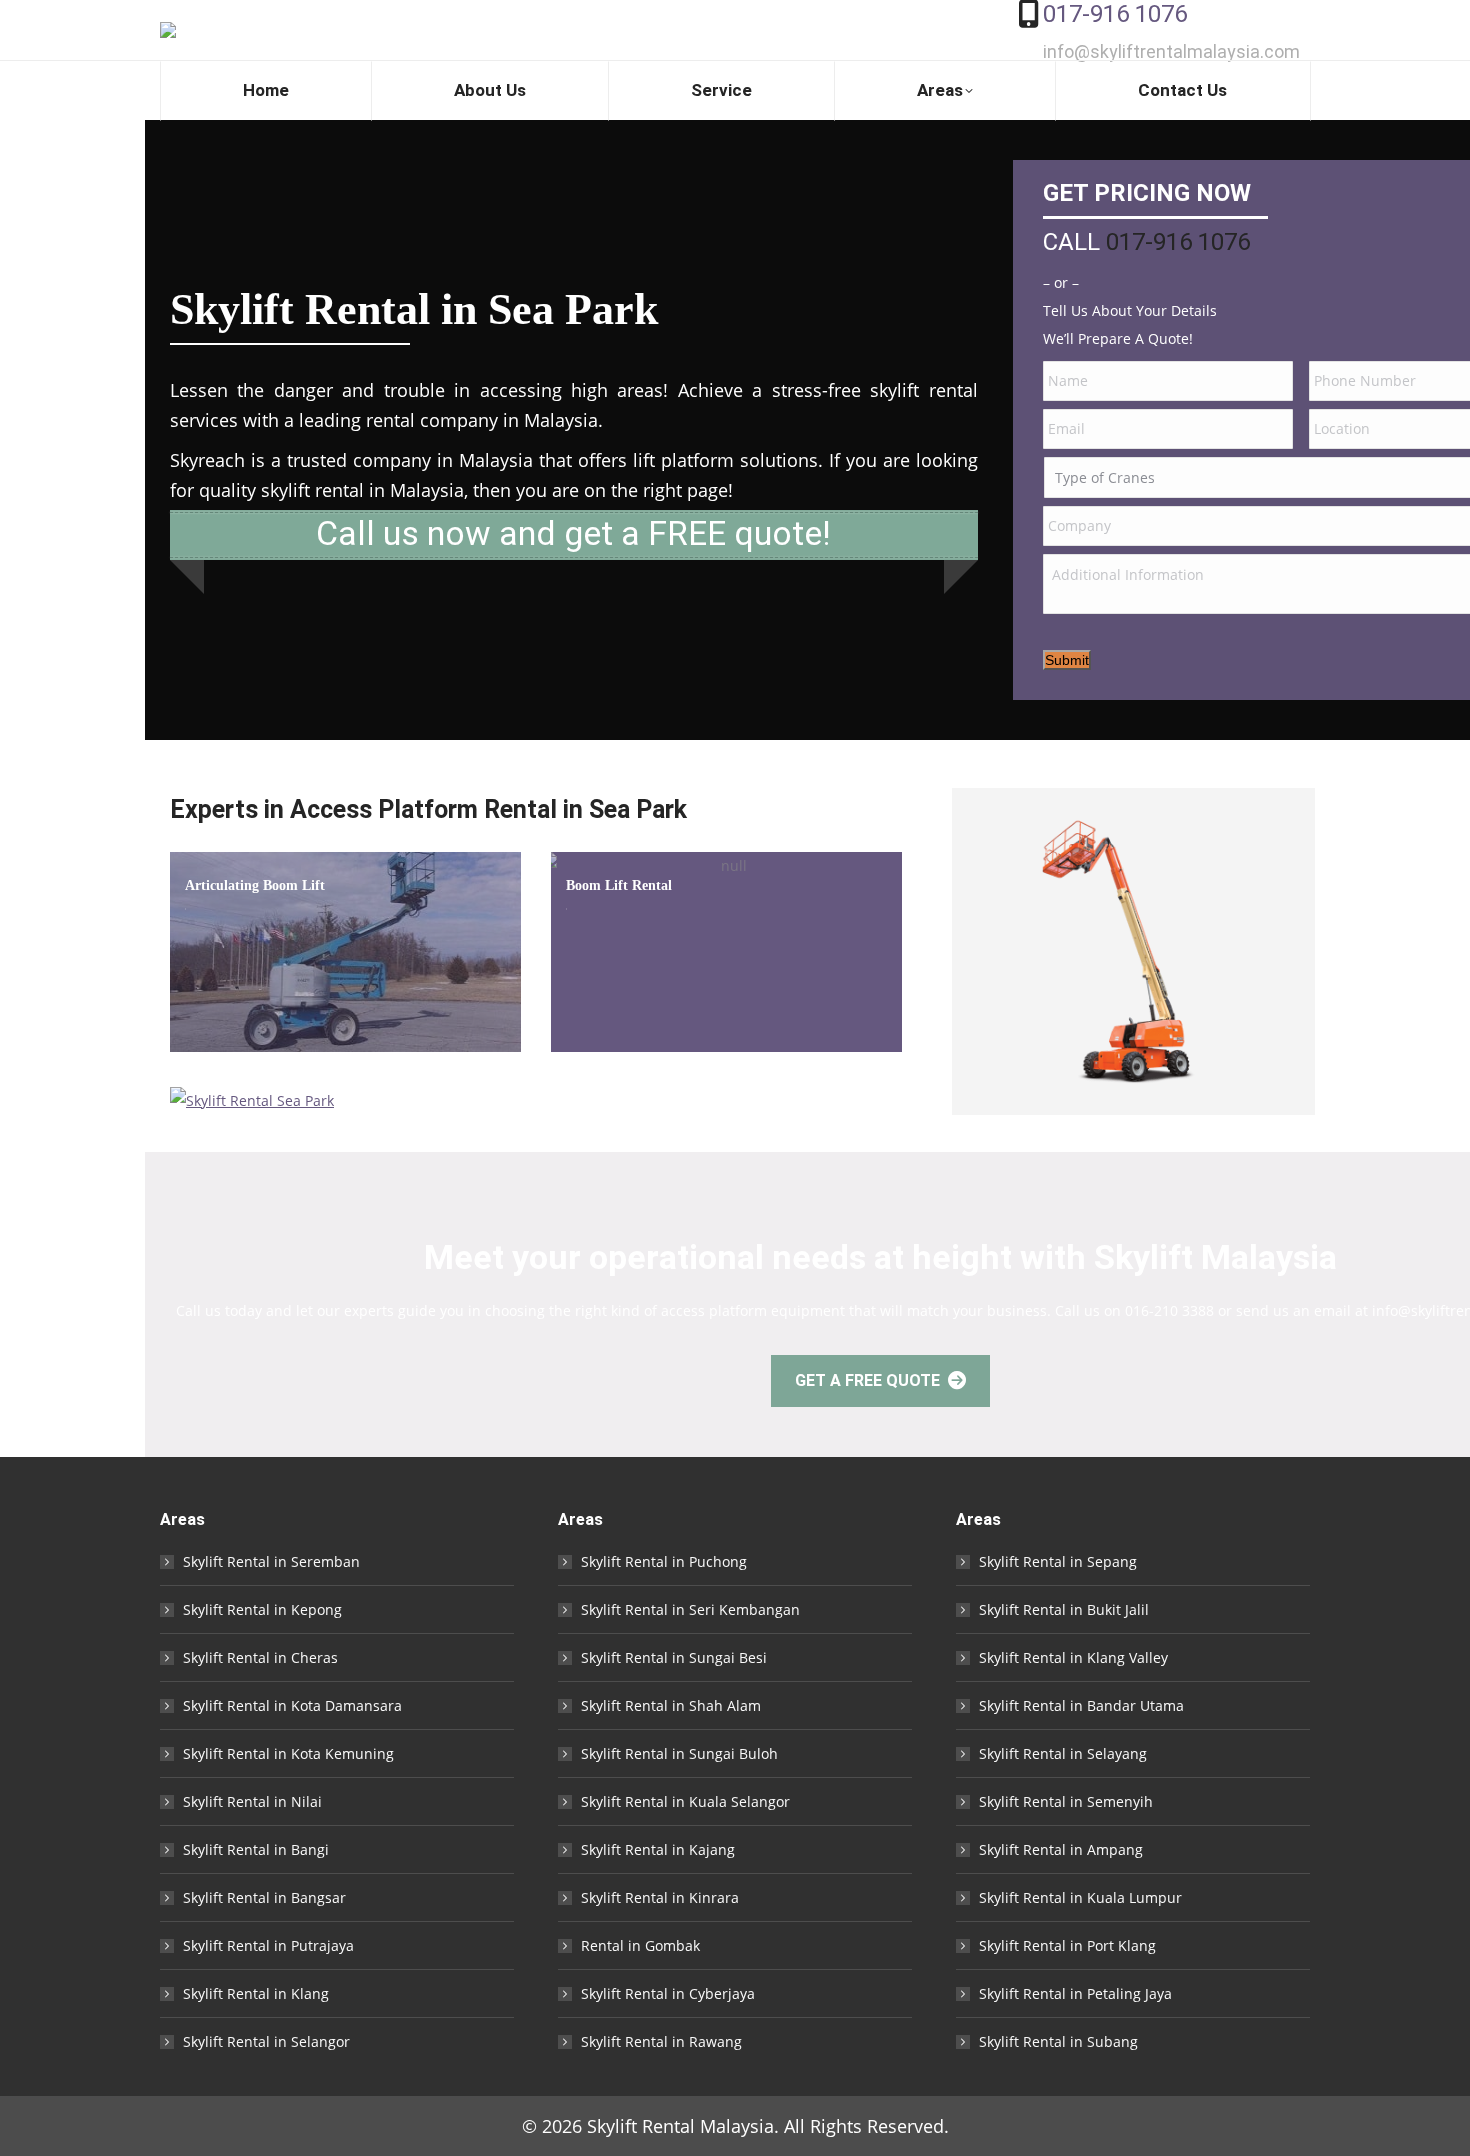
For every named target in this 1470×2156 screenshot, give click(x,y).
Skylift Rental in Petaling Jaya (1075, 1993)
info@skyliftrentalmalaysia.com (1171, 51)
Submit (1067, 660)
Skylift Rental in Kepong (262, 1609)
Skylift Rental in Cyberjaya (668, 1993)
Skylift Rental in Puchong (664, 1561)
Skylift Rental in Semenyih (1066, 1801)
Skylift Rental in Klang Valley (1073, 1657)
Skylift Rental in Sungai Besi (674, 1657)
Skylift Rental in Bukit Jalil (1064, 1609)
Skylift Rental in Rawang (661, 2041)
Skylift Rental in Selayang (1063, 1753)
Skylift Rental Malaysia (680, 2126)
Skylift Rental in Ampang (1061, 1849)
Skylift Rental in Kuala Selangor (685, 1801)
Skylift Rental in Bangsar (264, 1897)
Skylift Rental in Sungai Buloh (679, 1753)
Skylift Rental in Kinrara (660, 1897)
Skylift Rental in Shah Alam (671, 1705)
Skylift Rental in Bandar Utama (1081, 1705)
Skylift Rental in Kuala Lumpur (1080, 1897)
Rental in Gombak (640, 1945)
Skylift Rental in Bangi (256, 1849)
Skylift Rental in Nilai (252, 1801)
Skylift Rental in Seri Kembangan (690, 1609)
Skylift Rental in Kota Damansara (292, 1705)
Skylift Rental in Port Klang (1067, 1945)
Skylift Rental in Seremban (271, 1561)
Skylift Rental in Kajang (658, 1849)
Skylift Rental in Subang (1058, 2041)
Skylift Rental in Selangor (266, 2041)
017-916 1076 (1115, 14)
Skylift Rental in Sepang (1058, 1561)
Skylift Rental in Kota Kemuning (288, 1753)
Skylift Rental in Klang (256, 1993)
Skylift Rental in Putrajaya (268, 1945)
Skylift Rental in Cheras (260, 1657)
